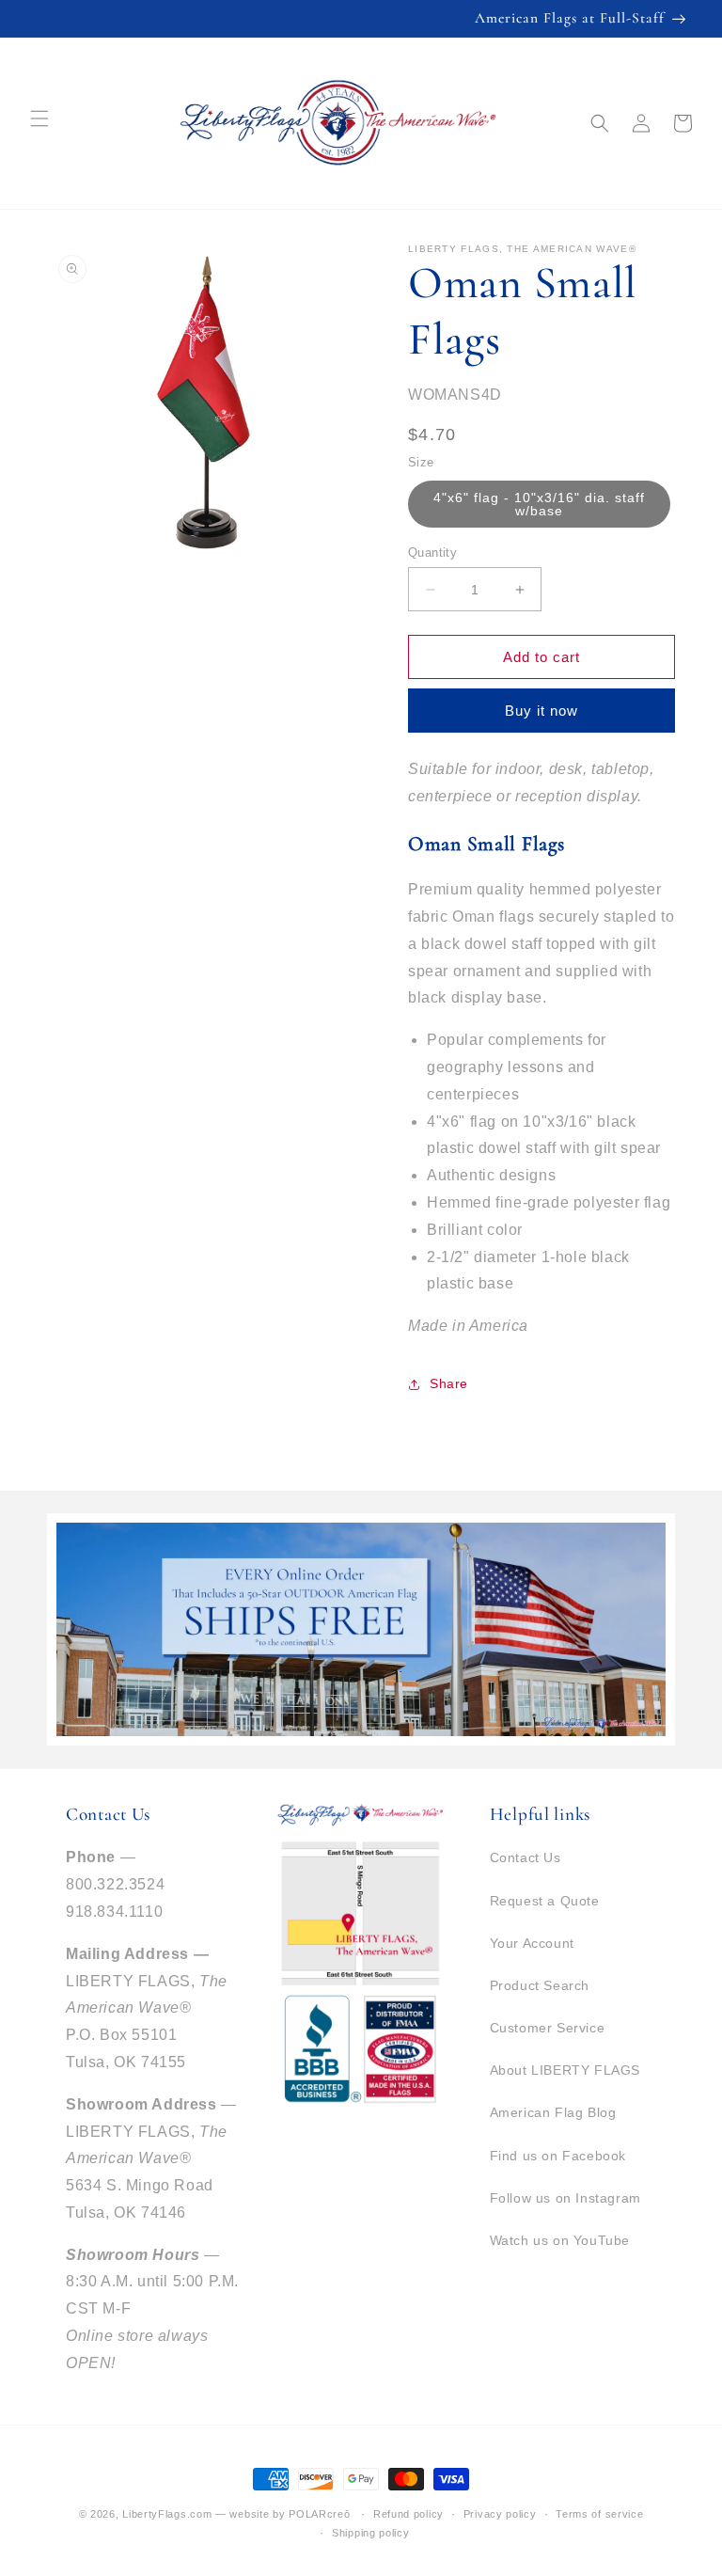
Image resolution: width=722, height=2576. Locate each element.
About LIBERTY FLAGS (565, 2070)
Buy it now (541, 711)
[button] (600, 123)
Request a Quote (545, 1901)
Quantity (432, 553)
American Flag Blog (553, 2112)
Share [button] (449, 1383)
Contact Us (526, 1857)
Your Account (532, 1943)
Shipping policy (371, 2533)
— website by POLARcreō (283, 2514)
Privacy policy (500, 2514)
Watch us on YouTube (560, 2240)
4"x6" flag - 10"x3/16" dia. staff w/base (539, 504)
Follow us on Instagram (565, 2198)
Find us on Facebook (558, 2156)
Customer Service (548, 2028)
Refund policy (408, 2514)
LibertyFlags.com (167, 2514)
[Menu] (39, 119)
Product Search (540, 1985)
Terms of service (599, 2514)
